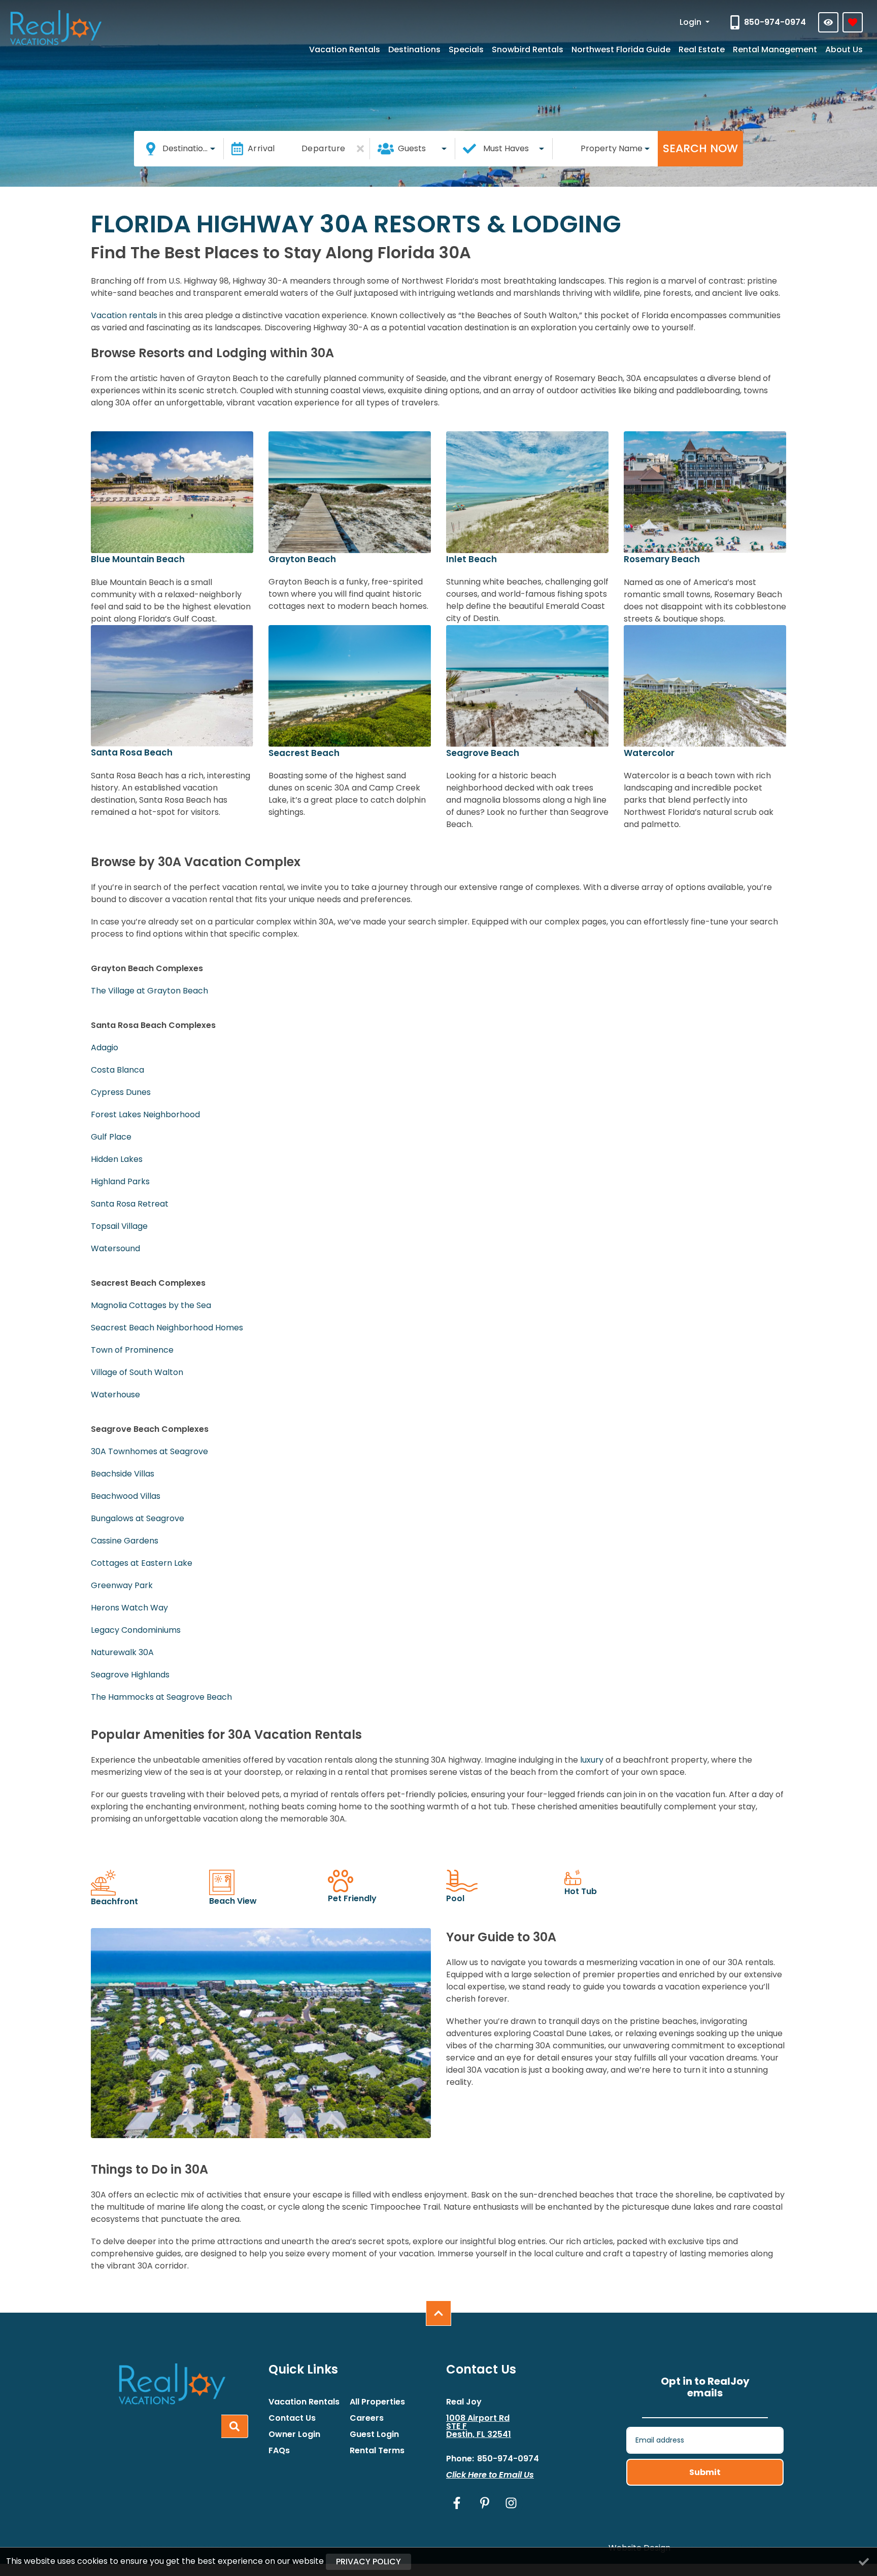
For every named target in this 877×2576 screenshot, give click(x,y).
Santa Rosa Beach (132, 752)
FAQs (279, 2451)
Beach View (233, 1901)
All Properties (377, 2402)
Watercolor (649, 753)
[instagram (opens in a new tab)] (511, 2503)
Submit (705, 2472)
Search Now (700, 148)
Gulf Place (111, 1137)
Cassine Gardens (125, 1541)
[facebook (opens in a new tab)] (458, 2503)
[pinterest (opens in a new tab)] (485, 2503)
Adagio (105, 1047)
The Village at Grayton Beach (149, 991)
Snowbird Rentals (528, 49)
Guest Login (374, 2434)
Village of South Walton (137, 1372)
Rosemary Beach (662, 559)
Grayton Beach (302, 559)
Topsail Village (119, 1226)
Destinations (414, 49)
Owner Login (294, 2434)
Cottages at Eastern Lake (142, 1563)
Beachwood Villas (126, 1496)
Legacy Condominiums (136, 1630)
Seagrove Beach (483, 753)
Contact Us (292, 2418)
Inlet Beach (471, 559)
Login (692, 22)
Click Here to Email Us (490, 2475)
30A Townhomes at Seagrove (149, 1451)
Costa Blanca (117, 1070)
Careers (367, 2418)
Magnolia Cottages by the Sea (151, 1305)
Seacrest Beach (304, 753)
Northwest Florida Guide (621, 49)
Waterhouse (115, 1395)
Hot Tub (581, 1891)
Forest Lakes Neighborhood (145, 1114)
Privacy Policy (368, 2562)
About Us (844, 49)
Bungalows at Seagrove (138, 1518)
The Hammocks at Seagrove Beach (161, 1697)
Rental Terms (377, 2451)
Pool (455, 1898)
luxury (592, 1760)
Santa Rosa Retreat (130, 1204)
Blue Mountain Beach (138, 559)
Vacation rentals (124, 315)
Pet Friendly (352, 1898)
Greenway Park (122, 1585)
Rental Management (775, 49)
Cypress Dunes (121, 1092)
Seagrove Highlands (130, 1675)
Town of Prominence (132, 1350)
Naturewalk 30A (122, 1652)
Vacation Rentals (345, 49)
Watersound (115, 1248)
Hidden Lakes (117, 1159)
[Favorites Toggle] (853, 22)
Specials (466, 49)
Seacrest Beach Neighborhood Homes (167, 1328)
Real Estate (702, 49)
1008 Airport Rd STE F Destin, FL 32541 (479, 2426)
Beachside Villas (123, 1474)
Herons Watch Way (129, 1608)
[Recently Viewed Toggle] (828, 22)
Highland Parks (120, 1181)
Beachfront (114, 1901)
